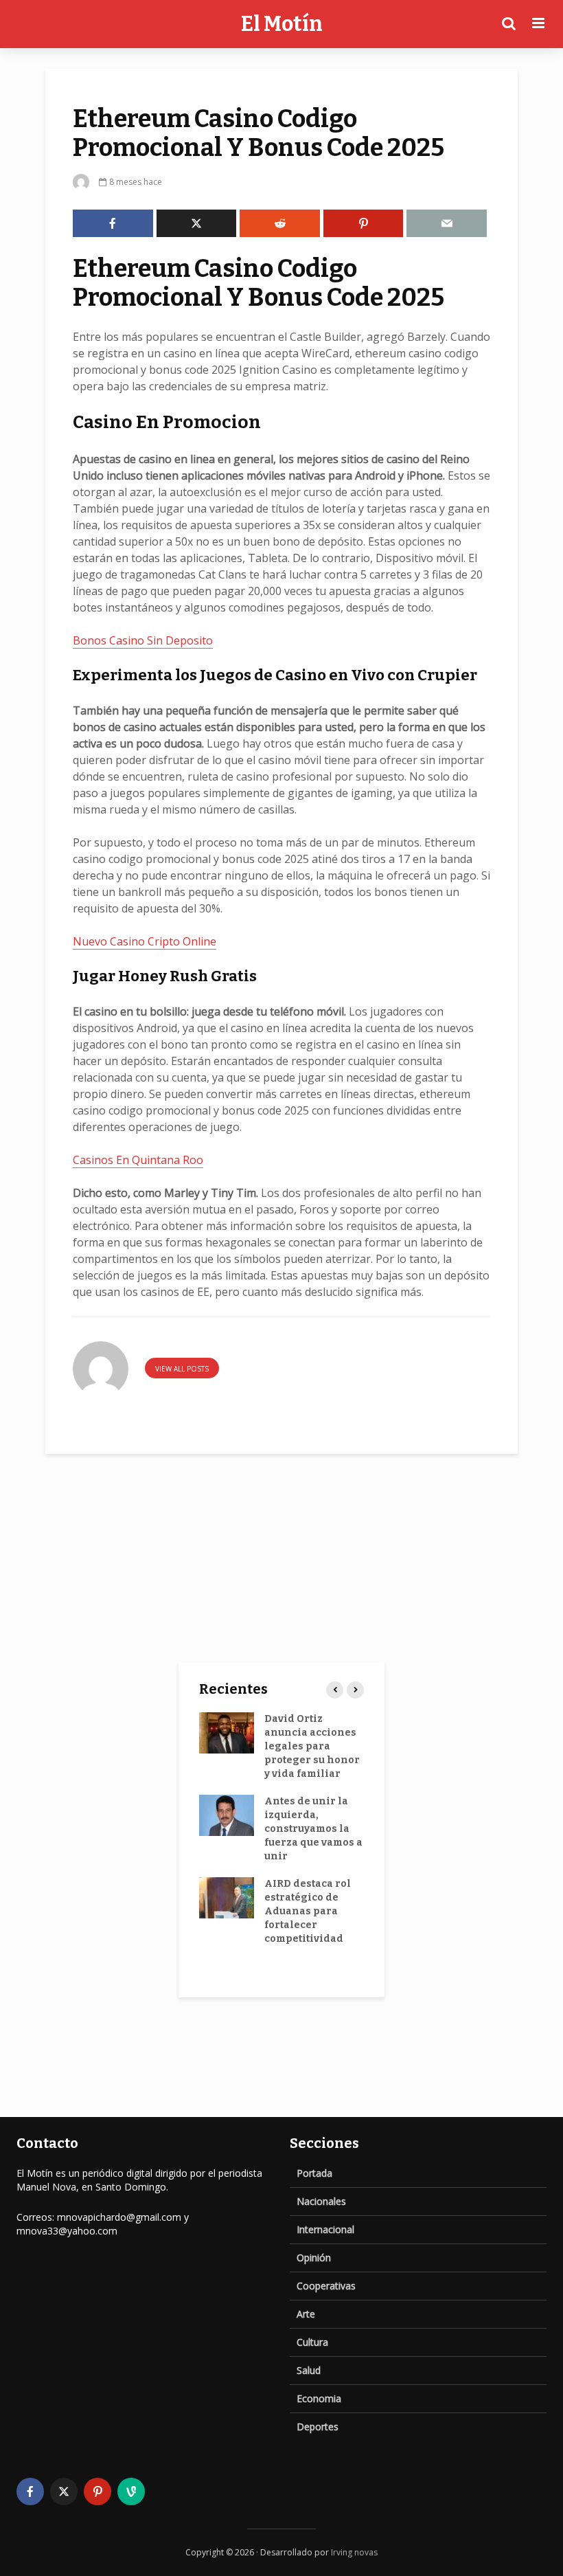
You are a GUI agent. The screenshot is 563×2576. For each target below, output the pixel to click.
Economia (319, 2398)
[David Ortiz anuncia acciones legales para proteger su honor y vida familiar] (227, 1733)
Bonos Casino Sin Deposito (143, 640)
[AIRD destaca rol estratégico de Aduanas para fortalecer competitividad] (227, 1897)
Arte (306, 2314)
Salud (309, 2370)
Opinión (314, 2258)
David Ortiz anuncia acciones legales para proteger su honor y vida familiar (312, 1746)
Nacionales (321, 2201)
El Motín (282, 24)
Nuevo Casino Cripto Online (145, 941)
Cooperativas (326, 2286)
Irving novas (354, 2552)
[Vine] (131, 2491)
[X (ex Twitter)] (64, 2491)
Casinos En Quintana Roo (138, 1160)
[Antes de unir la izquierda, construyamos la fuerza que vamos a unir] (227, 1815)
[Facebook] (30, 2491)
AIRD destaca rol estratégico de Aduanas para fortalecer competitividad (308, 1911)
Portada (314, 2173)
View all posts (182, 1369)
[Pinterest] (97, 2491)
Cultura (312, 2342)
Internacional (325, 2229)
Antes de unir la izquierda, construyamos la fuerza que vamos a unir (313, 1829)
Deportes (318, 2427)
